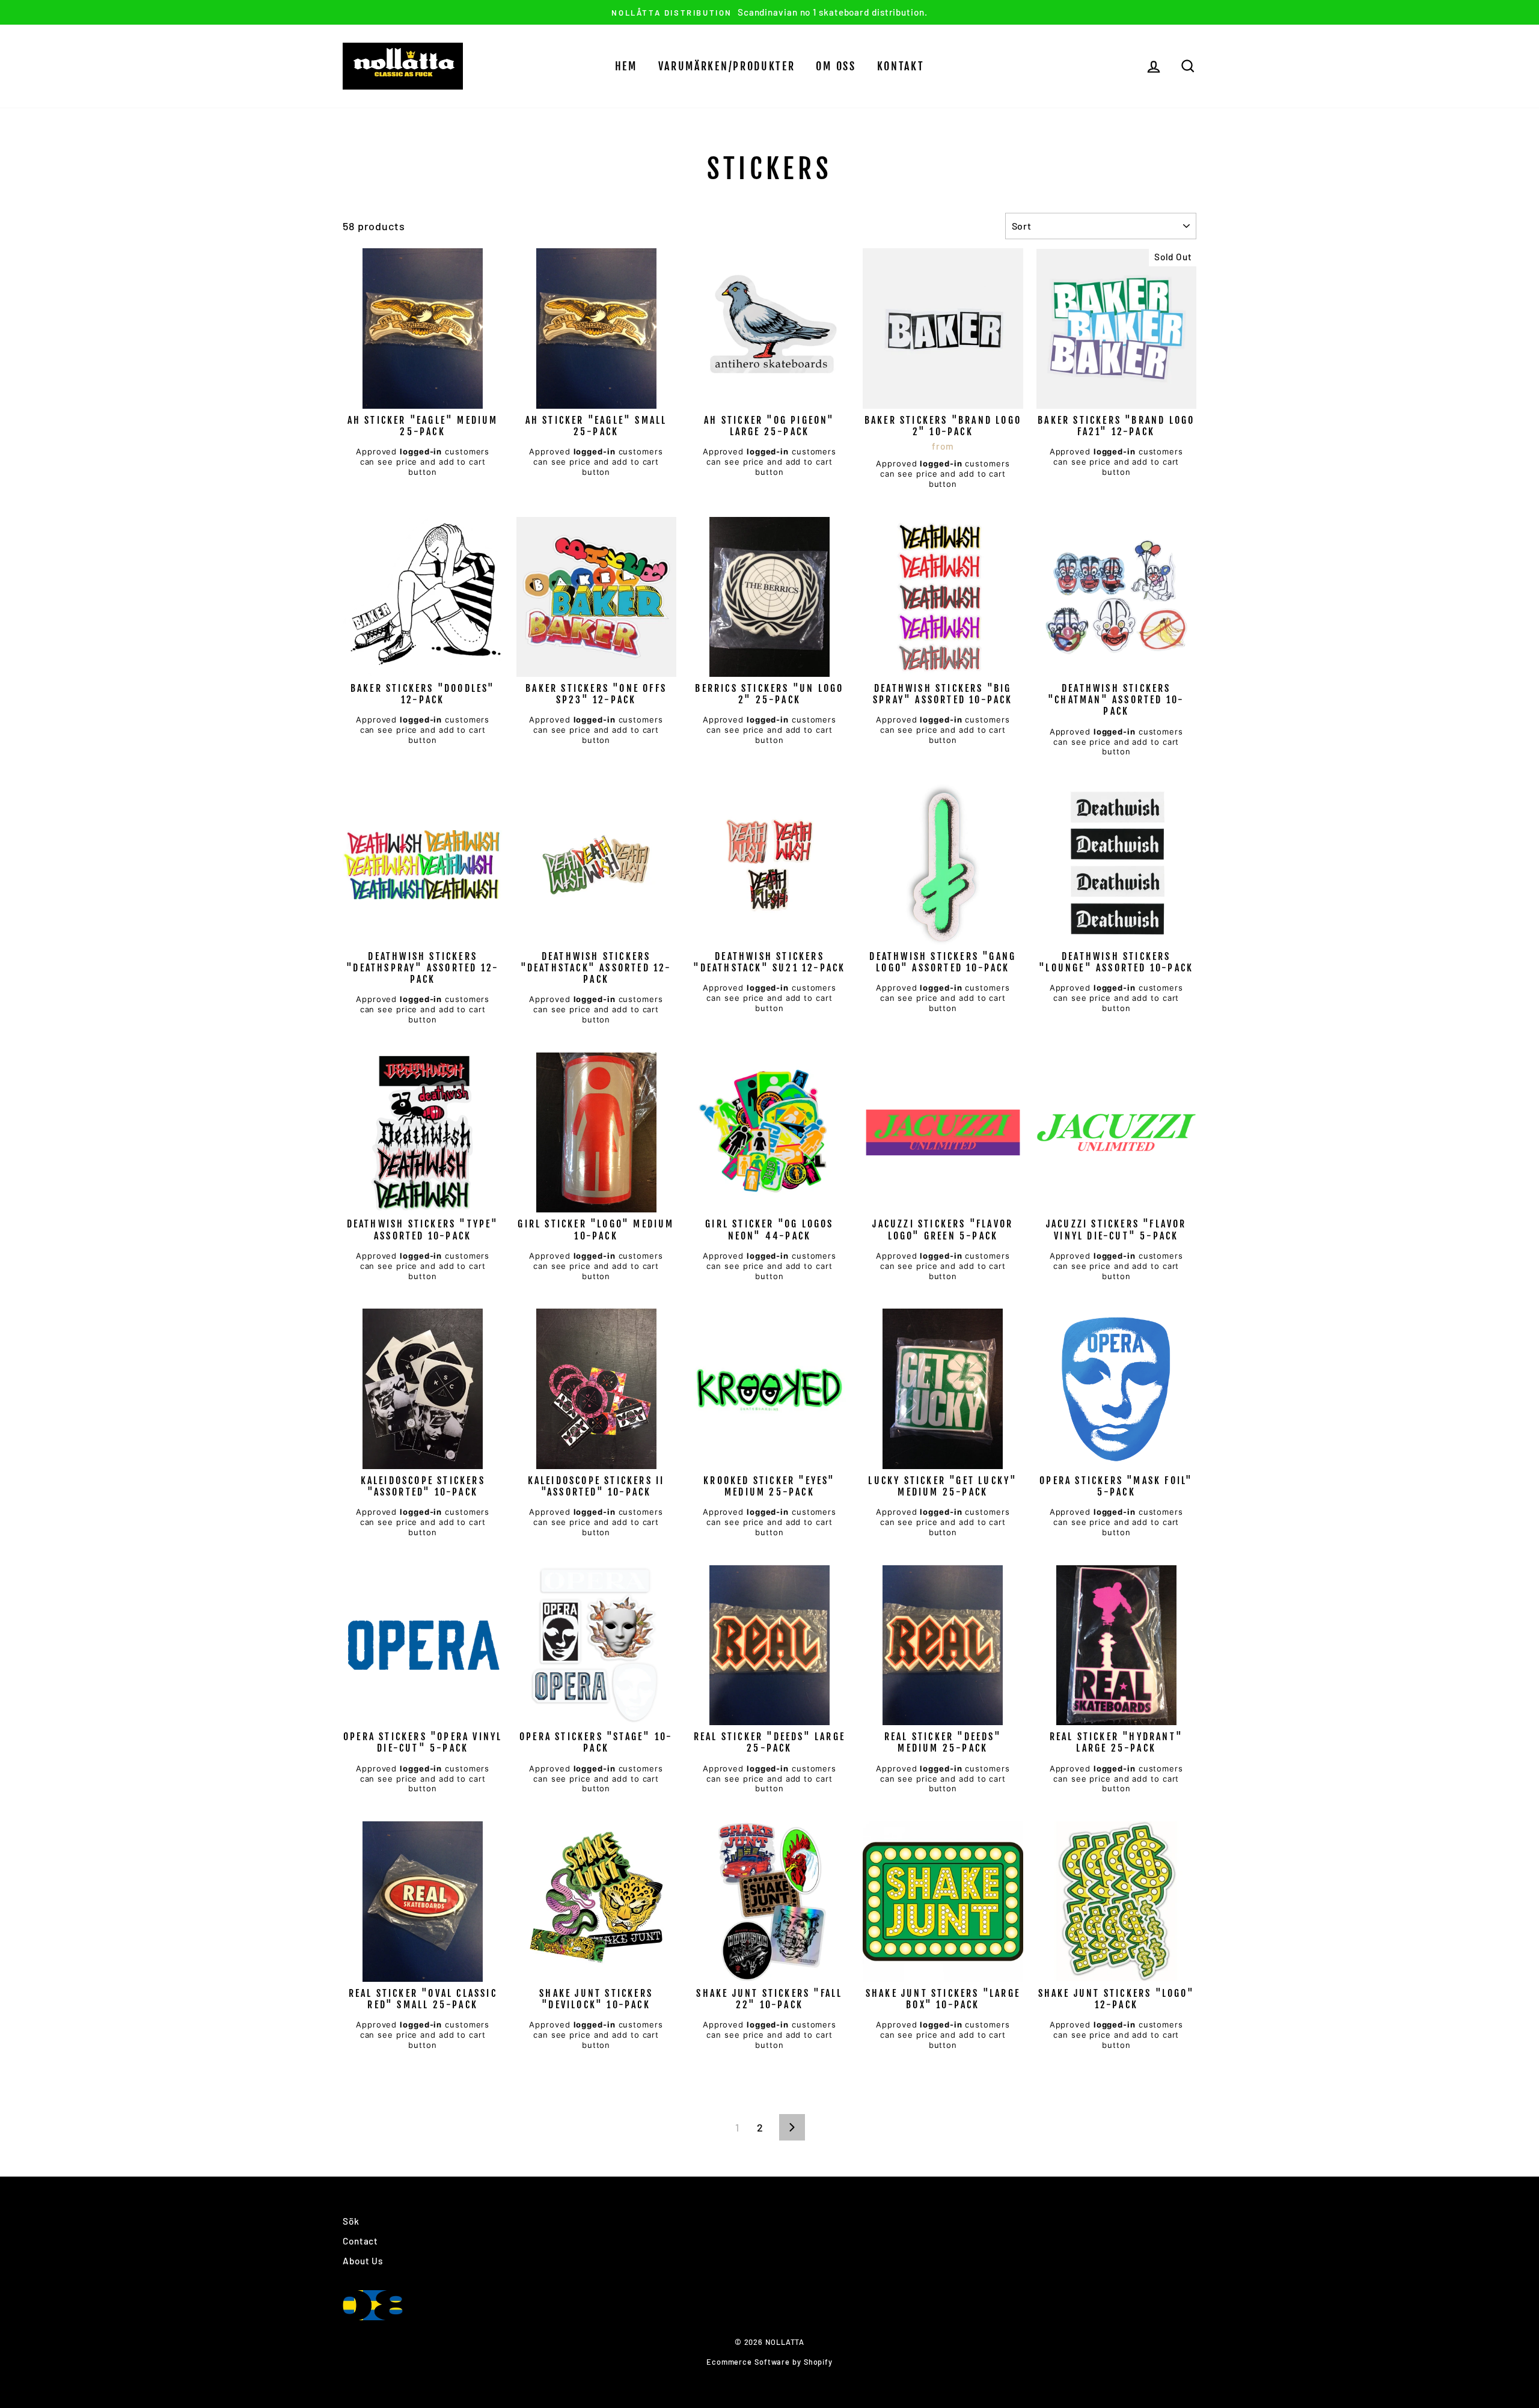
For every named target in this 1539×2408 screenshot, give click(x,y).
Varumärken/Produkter (727, 66)
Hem (626, 66)
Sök (351, 2221)
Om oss (836, 66)
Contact (360, 2241)
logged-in (421, 451)
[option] (769, 12)
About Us (363, 2261)
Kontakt (901, 66)
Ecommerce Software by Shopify (769, 2362)
